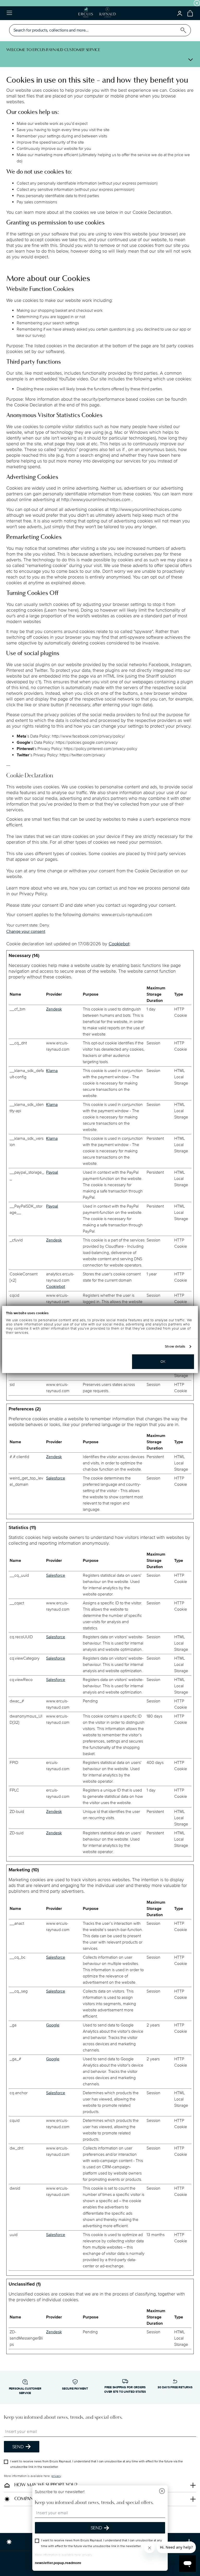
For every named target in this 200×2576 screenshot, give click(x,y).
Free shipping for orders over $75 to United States (125, 2390)
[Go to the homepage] (97, 13)
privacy (56, 2476)
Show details (175, 1347)
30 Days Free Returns (175, 2387)
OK (163, 1362)
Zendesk (54, 1009)
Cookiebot (119, 944)
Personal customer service (25, 2391)
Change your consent (26, 931)
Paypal (52, 1172)
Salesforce (56, 1478)
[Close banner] (197, 3)
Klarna (52, 1071)
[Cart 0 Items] (190, 13)
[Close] (162, 2492)
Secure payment (75, 2389)
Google (53, 2025)
